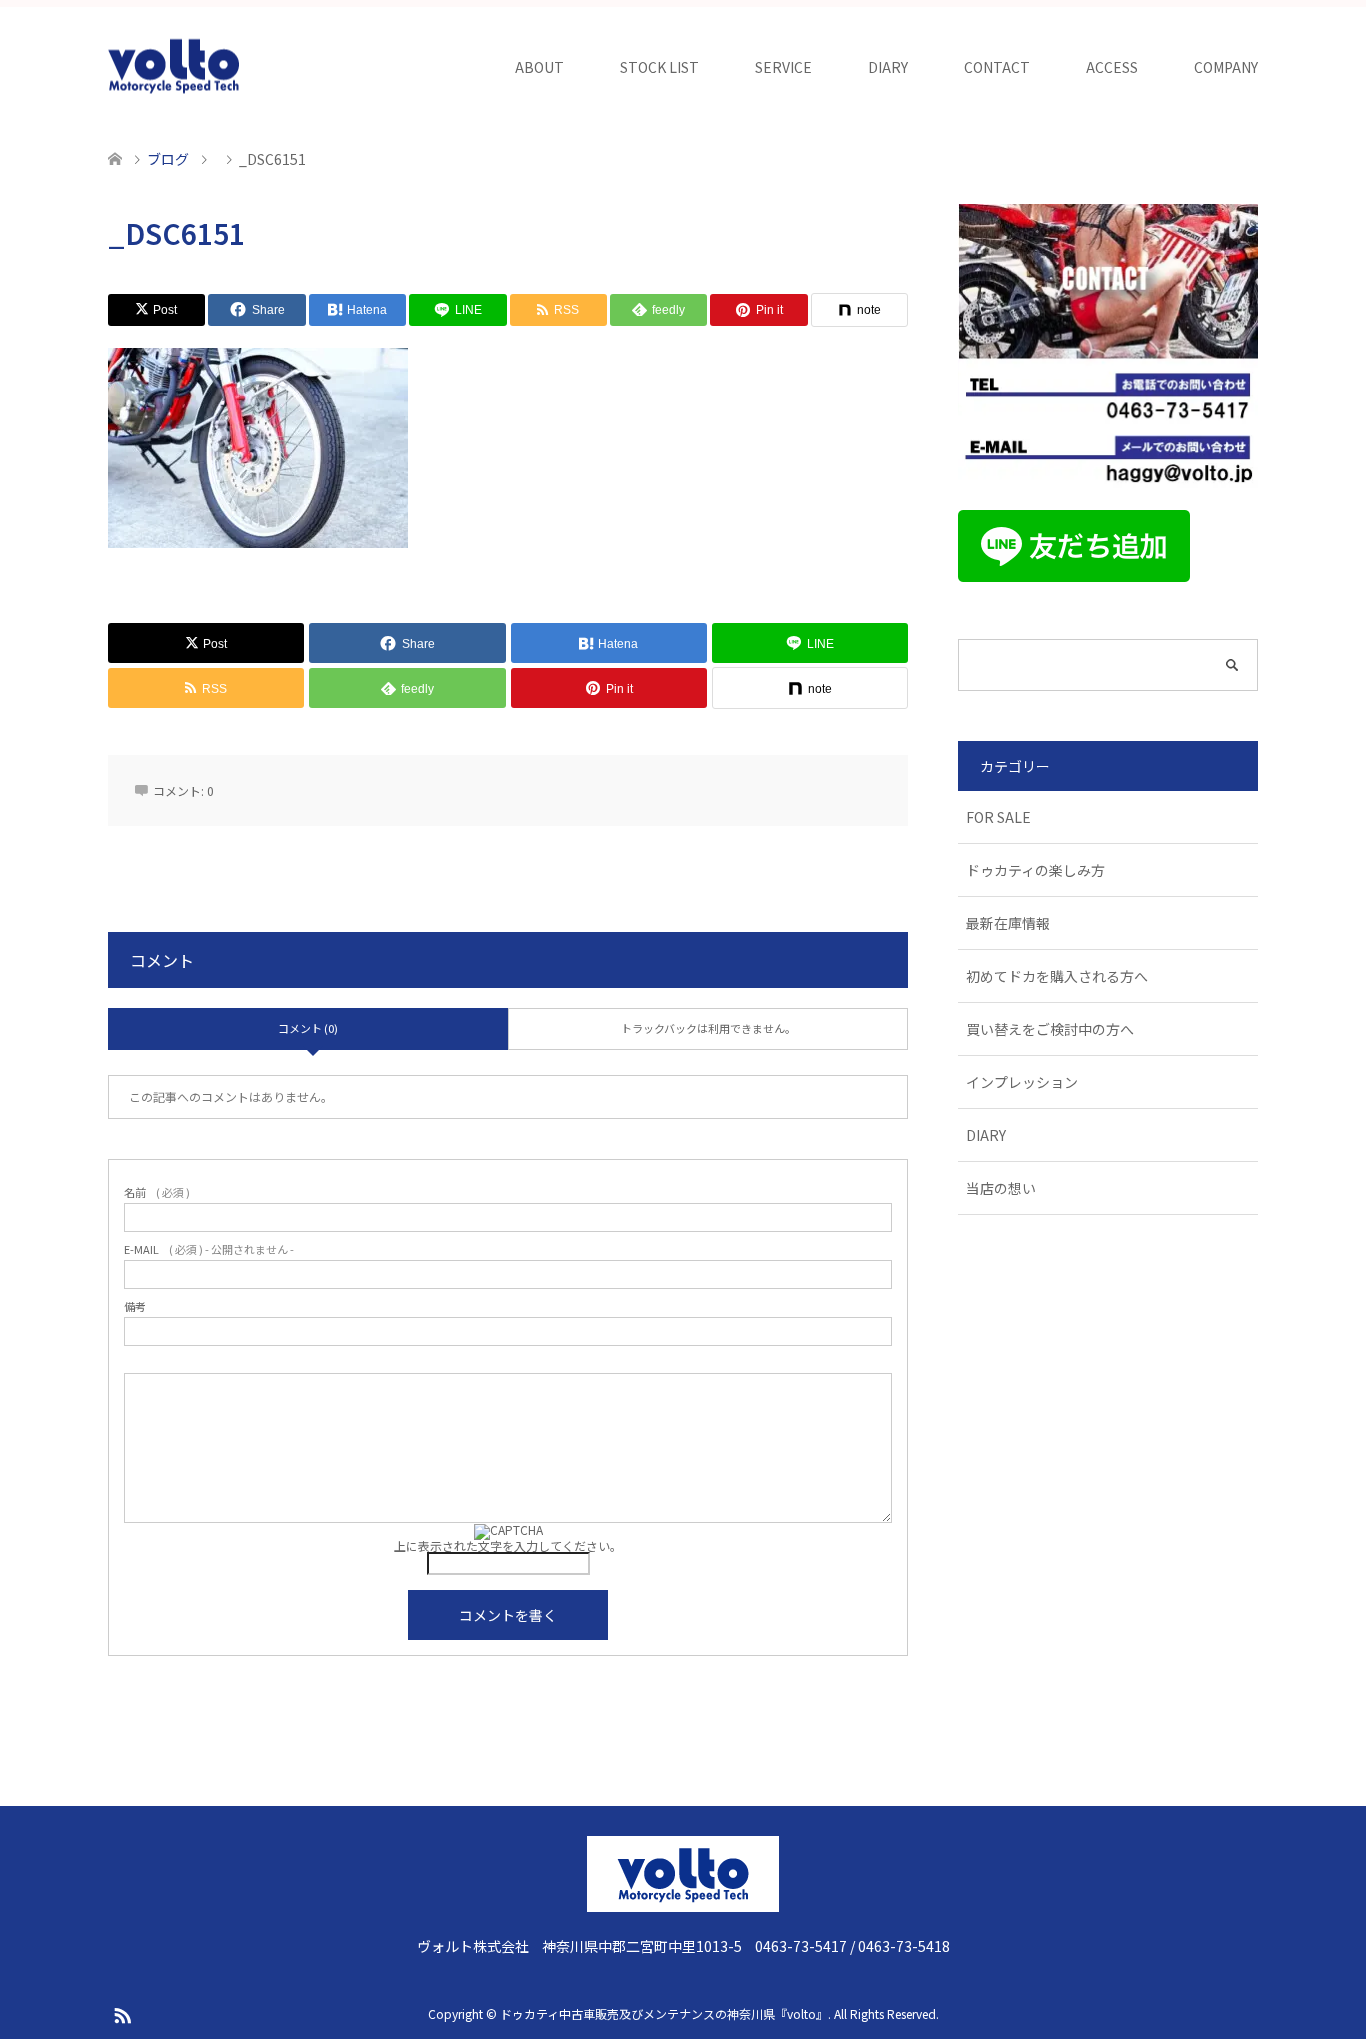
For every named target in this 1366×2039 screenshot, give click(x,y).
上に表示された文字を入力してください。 (508, 1545)
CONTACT (997, 67)
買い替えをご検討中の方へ (1050, 1029)
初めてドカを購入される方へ (1057, 976)
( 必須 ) (157, 1192)
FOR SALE (998, 817)
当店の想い (1001, 1188)
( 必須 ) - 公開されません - (209, 1249)
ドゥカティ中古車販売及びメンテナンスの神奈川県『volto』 (664, 2013)
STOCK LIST (659, 67)
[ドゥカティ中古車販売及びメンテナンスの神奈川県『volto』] (174, 67)
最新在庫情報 (1008, 923)
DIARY (888, 67)
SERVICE (783, 67)
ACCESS (1112, 67)
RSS (122, 2014)
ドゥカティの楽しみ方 (1035, 870)
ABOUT (539, 67)
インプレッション (1022, 1082)
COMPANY (1226, 67)
